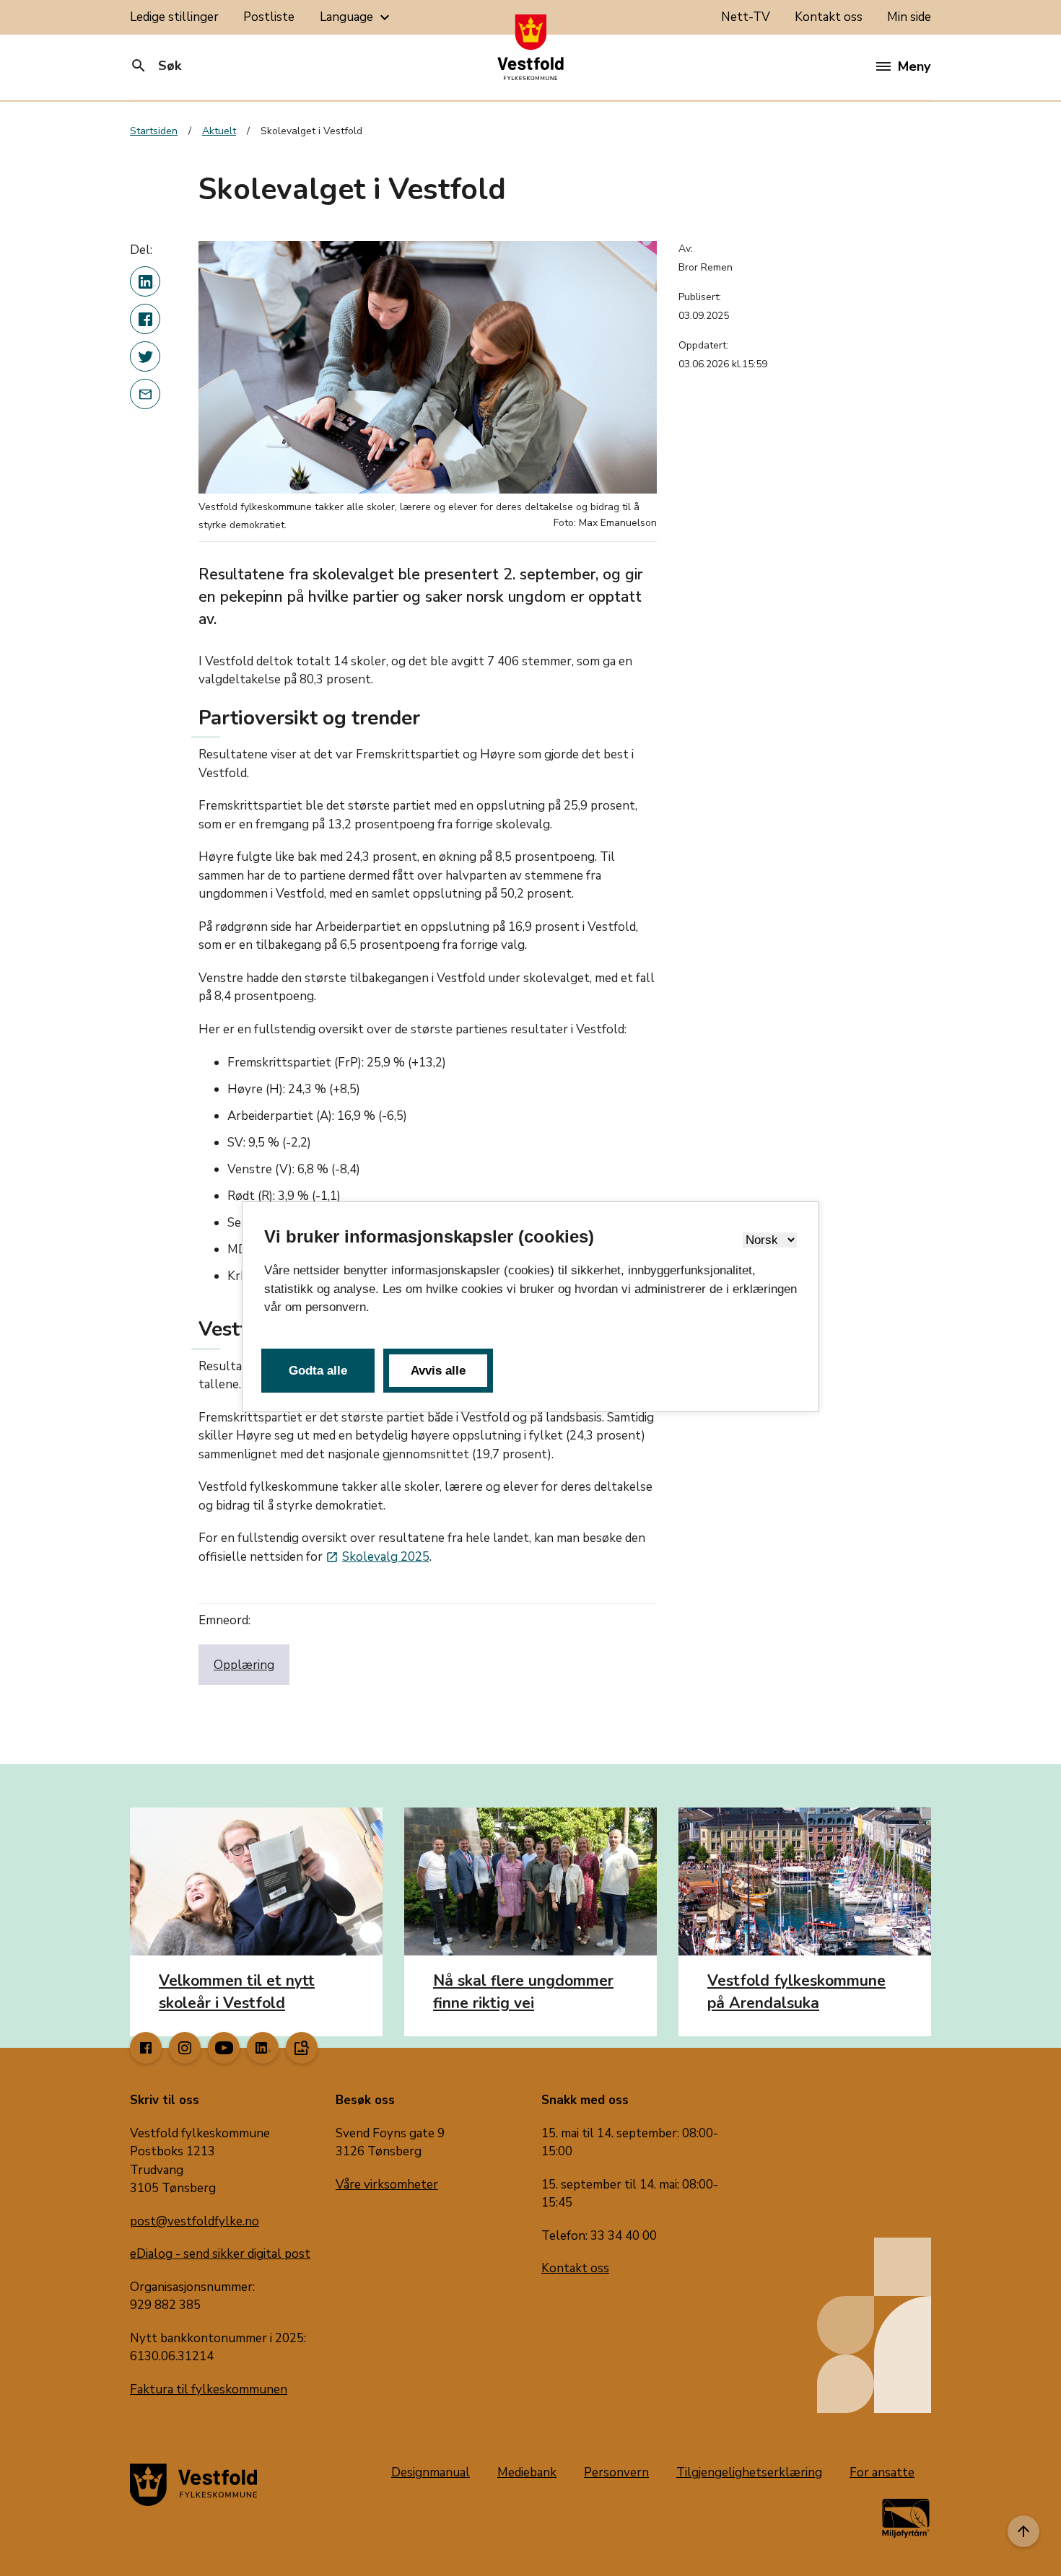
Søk (156, 66)
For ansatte (882, 2472)
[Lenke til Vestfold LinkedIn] (263, 2048)
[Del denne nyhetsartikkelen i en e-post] (145, 394)
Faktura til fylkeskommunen (209, 2389)
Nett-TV (746, 17)
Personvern (616, 2472)
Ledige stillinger (174, 17)
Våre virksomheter (387, 2185)
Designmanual (431, 2472)
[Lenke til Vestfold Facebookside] (146, 2048)
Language (357, 17)
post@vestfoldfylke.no (195, 2221)
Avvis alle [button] (438, 1371)
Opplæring (244, 1665)
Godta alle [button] (318, 1371)
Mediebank (527, 2472)
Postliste (269, 17)
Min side (909, 17)
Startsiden (154, 131)
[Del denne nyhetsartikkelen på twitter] (145, 356)
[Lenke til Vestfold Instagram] (185, 2048)
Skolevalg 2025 (377, 1557)
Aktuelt (219, 131)
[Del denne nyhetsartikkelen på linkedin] (145, 281)
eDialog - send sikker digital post (220, 2254)
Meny (914, 66)
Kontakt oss (829, 17)
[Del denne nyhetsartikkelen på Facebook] (145, 319)
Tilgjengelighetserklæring (749, 2472)
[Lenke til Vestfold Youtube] (224, 2048)
